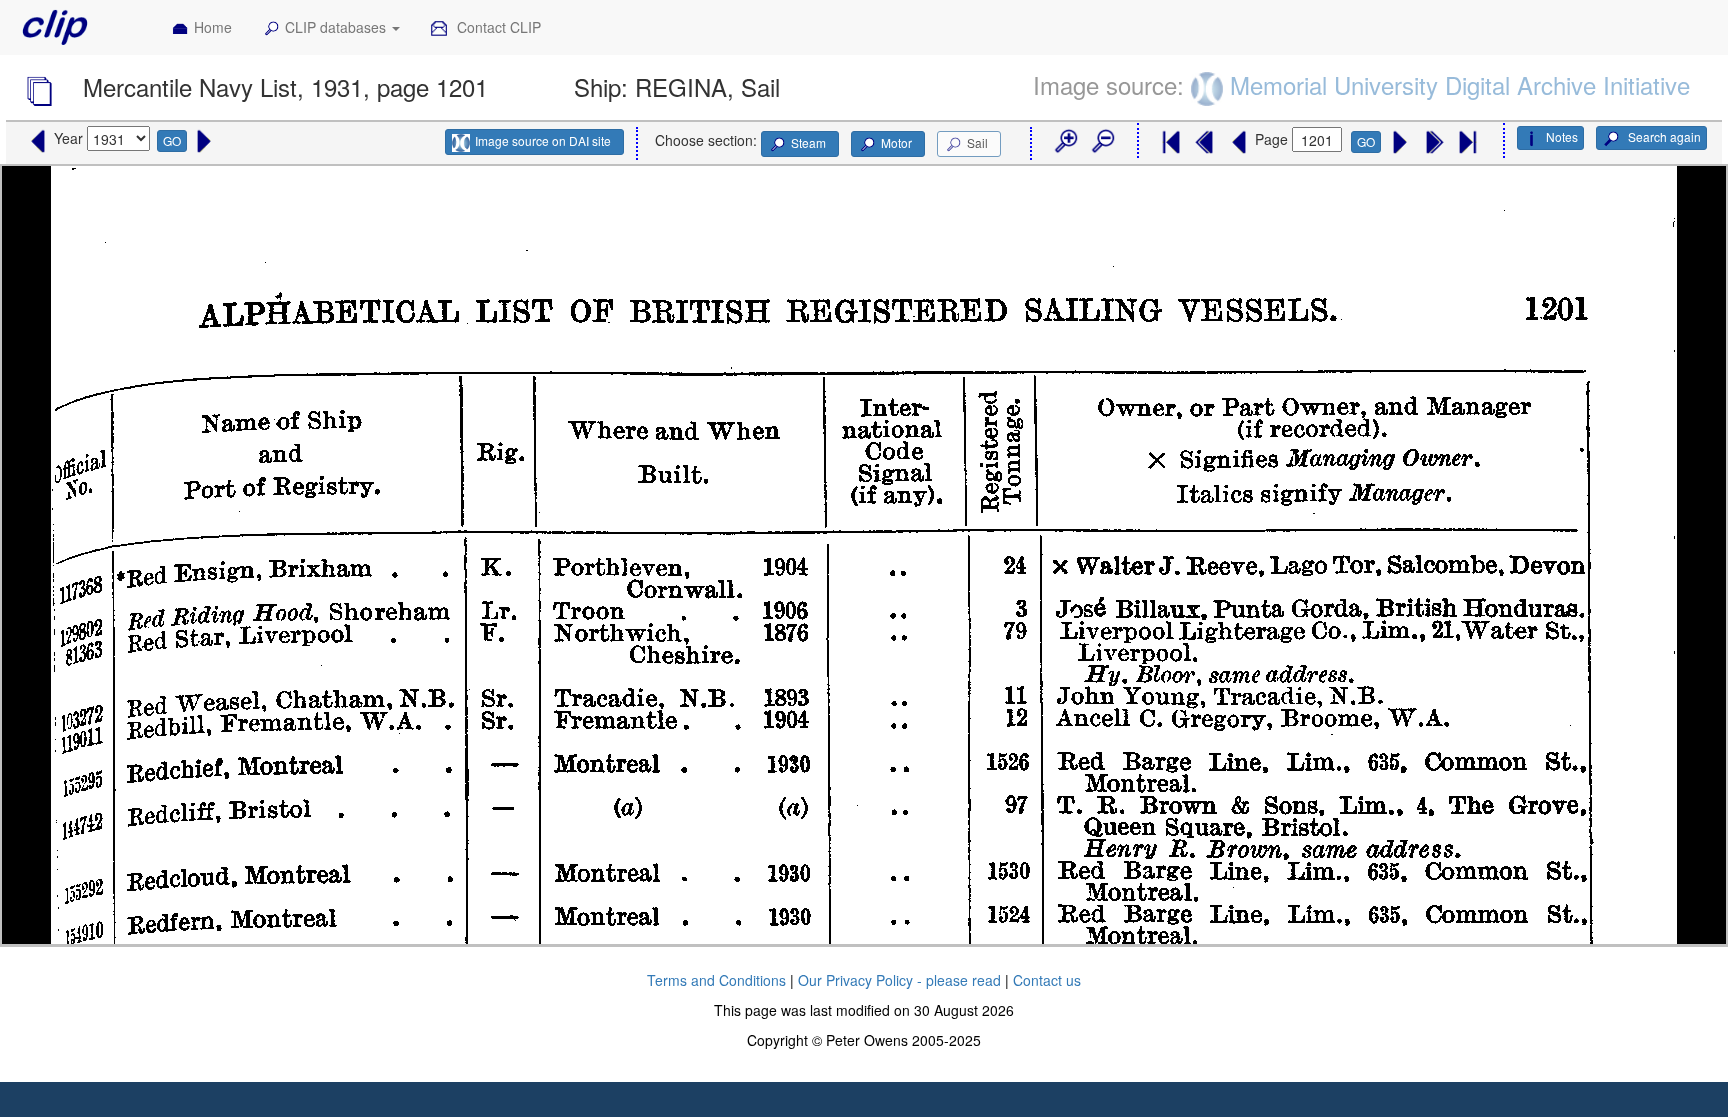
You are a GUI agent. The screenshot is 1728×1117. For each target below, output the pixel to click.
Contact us (1047, 980)
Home (213, 27)
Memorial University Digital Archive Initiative (1460, 84)
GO (172, 140)
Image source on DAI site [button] (543, 140)
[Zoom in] (1065, 142)
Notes (1562, 136)
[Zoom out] (1102, 142)
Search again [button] (1663, 136)
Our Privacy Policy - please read (899, 980)
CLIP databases (337, 27)
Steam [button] (808, 142)
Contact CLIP (497, 27)
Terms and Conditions (716, 980)
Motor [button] (896, 142)
